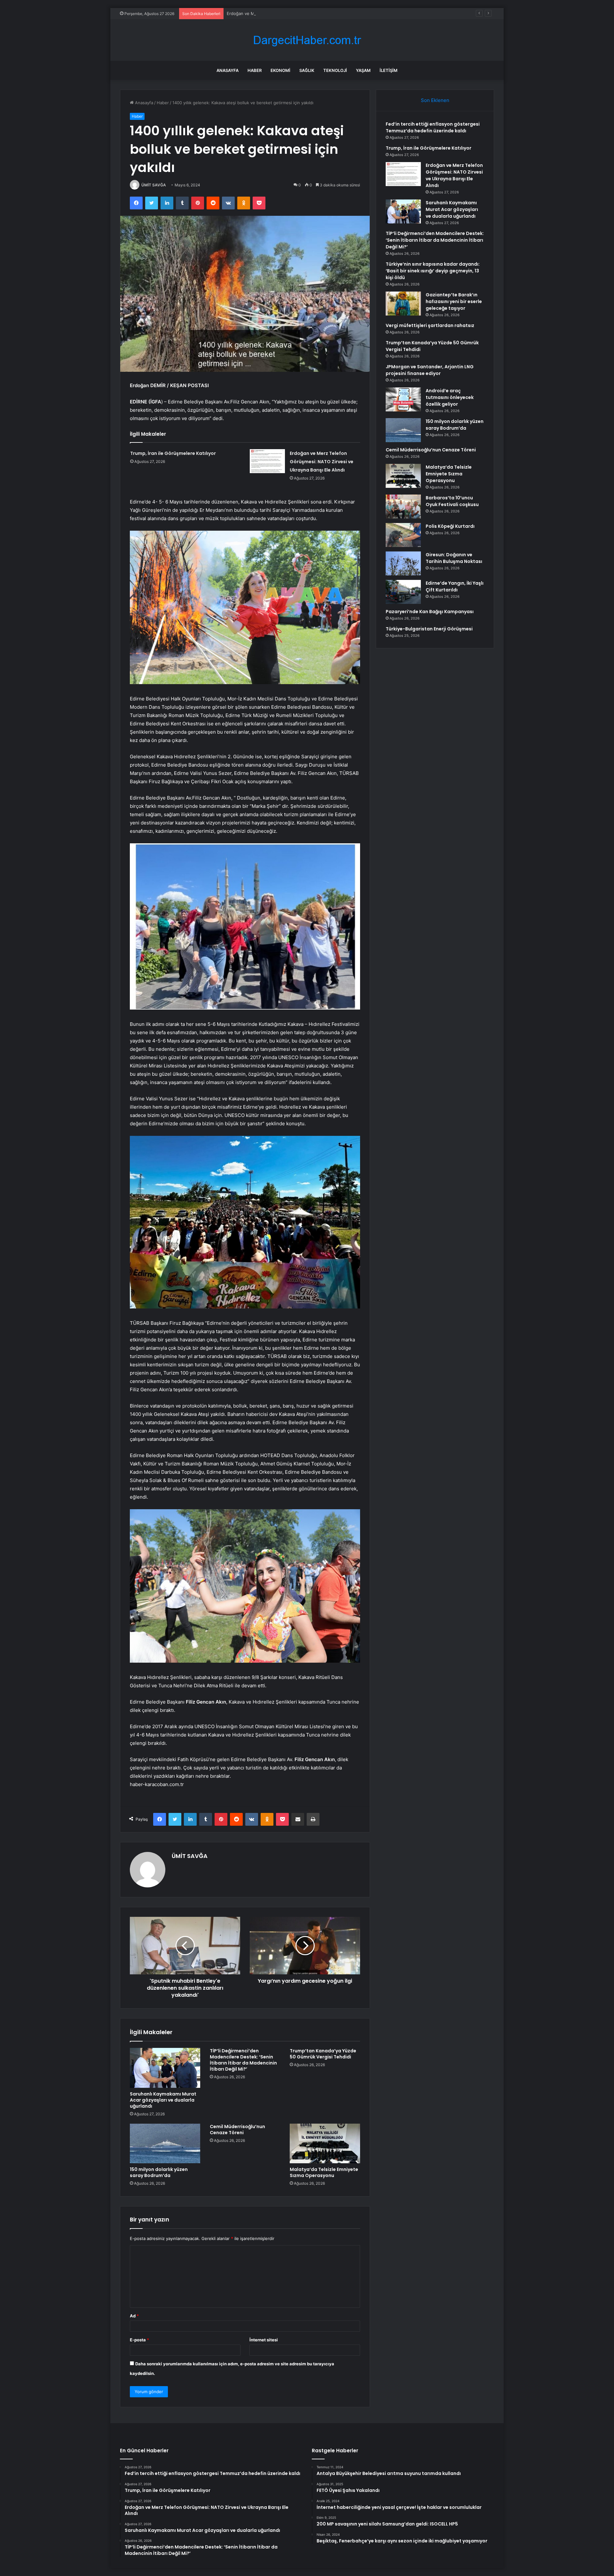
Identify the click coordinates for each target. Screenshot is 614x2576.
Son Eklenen (435, 100)
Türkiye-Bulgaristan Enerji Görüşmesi (429, 629)
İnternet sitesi (264, 2340)
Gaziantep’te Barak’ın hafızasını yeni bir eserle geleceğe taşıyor (454, 301)
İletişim (389, 70)
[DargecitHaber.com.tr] (307, 40)
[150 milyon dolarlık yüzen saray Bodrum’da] (165, 2143)
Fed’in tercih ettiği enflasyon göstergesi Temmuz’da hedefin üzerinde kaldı (433, 127)
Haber (255, 70)
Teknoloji (335, 70)
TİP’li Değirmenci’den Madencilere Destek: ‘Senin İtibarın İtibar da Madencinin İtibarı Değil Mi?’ (243, 2060)
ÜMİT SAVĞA (154, 185)
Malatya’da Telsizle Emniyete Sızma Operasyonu (324, 2172)
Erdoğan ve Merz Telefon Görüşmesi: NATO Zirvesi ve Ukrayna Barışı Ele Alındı (305, 13)
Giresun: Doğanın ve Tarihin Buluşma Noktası (454, 558)
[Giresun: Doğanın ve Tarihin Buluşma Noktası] (403, 563)
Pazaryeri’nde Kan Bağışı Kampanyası (430, 612)
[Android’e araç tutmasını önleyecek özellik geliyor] (403, 399)
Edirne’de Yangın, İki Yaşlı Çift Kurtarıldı (455, 586)
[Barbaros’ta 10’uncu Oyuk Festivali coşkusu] (403, 507)
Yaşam (363, 70)
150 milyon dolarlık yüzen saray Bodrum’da (159, 2172)
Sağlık (307, 70)
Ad (134, 2316)
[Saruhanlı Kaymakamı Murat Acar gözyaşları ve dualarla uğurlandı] (165, 2068)
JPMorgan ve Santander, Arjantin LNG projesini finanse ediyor (430, 370)
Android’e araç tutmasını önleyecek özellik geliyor (450, 397)
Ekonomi (280, 70)
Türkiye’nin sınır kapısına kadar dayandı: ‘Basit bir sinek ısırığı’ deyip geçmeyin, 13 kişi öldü (433, 271)
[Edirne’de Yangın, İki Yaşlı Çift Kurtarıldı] (403, 592)
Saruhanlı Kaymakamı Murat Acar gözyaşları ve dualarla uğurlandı (163, 2100)
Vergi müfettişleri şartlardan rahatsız (430, 325)
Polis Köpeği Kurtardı (450, 526)
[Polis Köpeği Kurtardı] (403, 535)
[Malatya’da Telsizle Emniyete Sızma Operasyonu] (325, 2143)
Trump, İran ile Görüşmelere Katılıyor (173, 453)
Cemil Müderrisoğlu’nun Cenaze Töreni (237, 2130)
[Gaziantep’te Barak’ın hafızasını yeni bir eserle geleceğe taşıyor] (403, 304)
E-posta (139, 2340)
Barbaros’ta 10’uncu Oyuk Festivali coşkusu (452, 501)
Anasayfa (228, 70)
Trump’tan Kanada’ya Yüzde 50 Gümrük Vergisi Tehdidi (323, 2054)
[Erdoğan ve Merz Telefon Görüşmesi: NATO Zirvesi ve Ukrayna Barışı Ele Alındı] (267, 461)
